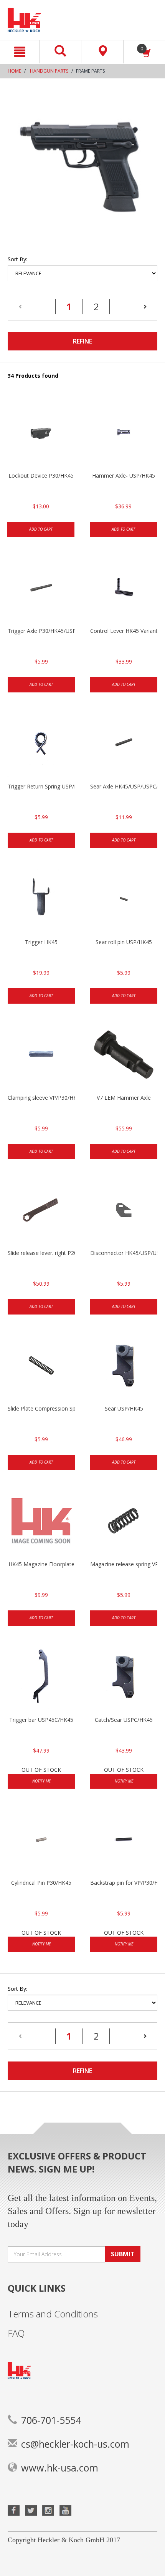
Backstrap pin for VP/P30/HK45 (124, 1883)
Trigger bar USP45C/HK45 (41, 1720)
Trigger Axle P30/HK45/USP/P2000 (41, 631)
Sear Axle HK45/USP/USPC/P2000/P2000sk (124, 786)
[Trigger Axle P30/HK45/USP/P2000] (41, 589)
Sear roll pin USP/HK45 (124, 942)
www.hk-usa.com (60, 2468)
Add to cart (41, 529)
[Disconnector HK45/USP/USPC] (124, 1211)
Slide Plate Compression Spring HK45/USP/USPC (41, 1408)
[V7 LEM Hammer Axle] (124, 1056)
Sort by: (17, 259)
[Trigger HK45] (41, 900)
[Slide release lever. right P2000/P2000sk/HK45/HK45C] (41, 1211)
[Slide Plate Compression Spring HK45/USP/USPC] (41, 1366)
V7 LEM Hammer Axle (124, 1098)
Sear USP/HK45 (124, 1408)
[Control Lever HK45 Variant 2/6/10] (124, 589)
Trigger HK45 (41, 942)
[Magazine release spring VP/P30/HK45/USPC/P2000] (124, 1522)
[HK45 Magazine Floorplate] (41, 1522)
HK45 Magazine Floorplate (41, 1564)
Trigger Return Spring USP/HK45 (41, 786)
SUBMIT (123, 2254)
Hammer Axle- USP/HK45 (124, 476)
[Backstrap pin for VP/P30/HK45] (124, 1841)
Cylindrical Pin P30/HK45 (41, 1883)
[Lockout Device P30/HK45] (41, 433)
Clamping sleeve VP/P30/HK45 (41, 1098)
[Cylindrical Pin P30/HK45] (41, 1841)
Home (14, 71)
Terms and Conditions (53, 2314)
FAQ (16, 2333)
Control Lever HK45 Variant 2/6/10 (124, 631)
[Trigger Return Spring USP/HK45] (41, 744)
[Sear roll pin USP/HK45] (124, 900)
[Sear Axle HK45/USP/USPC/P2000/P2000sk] (124, 744)
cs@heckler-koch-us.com (75, 2444)
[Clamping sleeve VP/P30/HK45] (41, 1056)
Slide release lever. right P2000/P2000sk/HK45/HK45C (41, 1253)
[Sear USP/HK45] (124, 1366)
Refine (82, 341)
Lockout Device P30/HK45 (41, 476)
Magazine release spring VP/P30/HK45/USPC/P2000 (124, 1564)
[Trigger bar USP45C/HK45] (41, 1678)
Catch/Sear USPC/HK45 (124, 1720)
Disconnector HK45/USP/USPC (124, 1253)
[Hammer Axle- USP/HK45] (123, 433)
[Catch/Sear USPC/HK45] (124, 1678)
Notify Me (41, 1781)
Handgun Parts (49, 71)
